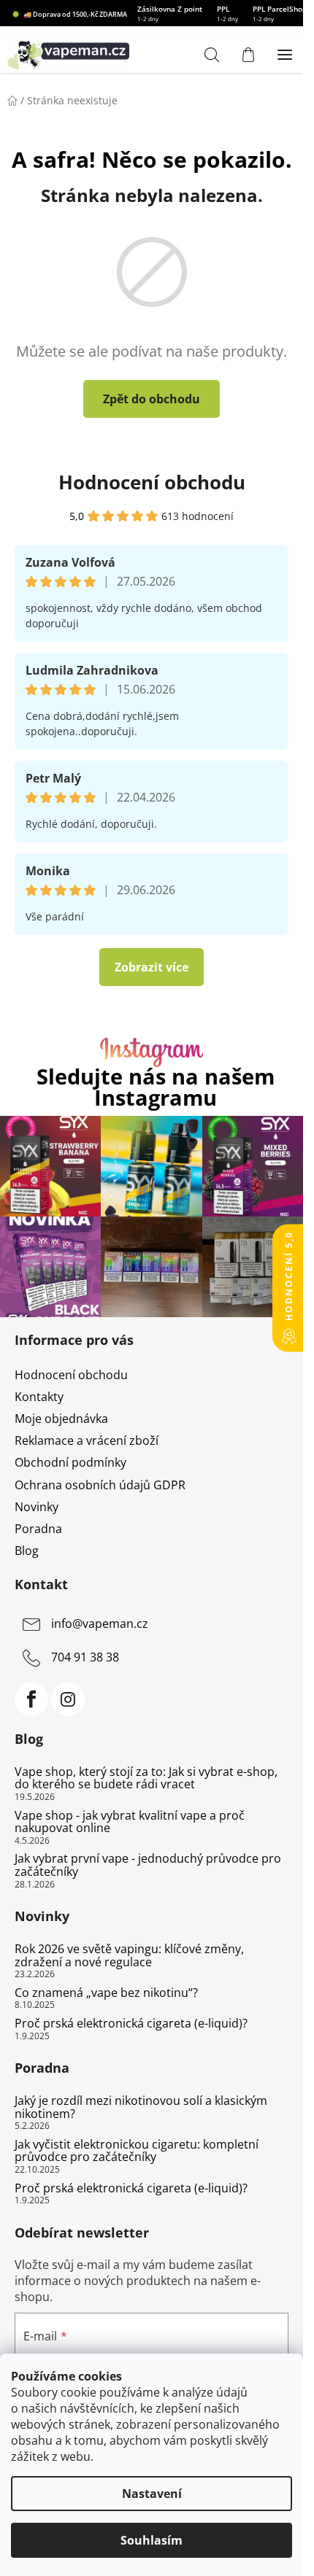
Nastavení (152, 2494)
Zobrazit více (152, 967)
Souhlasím (152, 2540)
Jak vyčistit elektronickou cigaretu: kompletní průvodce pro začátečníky (137, 2151)
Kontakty (39, 1397)
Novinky (37, 1507)
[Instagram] (68, 1699)
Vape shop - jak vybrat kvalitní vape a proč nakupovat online (130, 1822)
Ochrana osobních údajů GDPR (100, 1485)
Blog (27, 1551)
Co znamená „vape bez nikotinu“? (106, 1993)
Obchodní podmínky (70, 1462)
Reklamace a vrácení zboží (87, 1440)
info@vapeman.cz (100, 1623)
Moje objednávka (61, 1419)
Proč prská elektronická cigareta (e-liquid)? (131, 2024)
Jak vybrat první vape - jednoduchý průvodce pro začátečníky (148, 1865)
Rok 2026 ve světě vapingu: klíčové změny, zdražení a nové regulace (129, 1956)
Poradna (38, 1529)
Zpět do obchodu (152, 399)
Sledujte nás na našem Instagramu (156, 1087)
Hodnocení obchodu (152, 482)
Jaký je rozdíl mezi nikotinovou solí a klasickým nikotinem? (141, 2107)
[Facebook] (31, 1699)
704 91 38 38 (85, 1657)
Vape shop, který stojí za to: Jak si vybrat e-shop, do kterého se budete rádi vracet (146, 1778)
